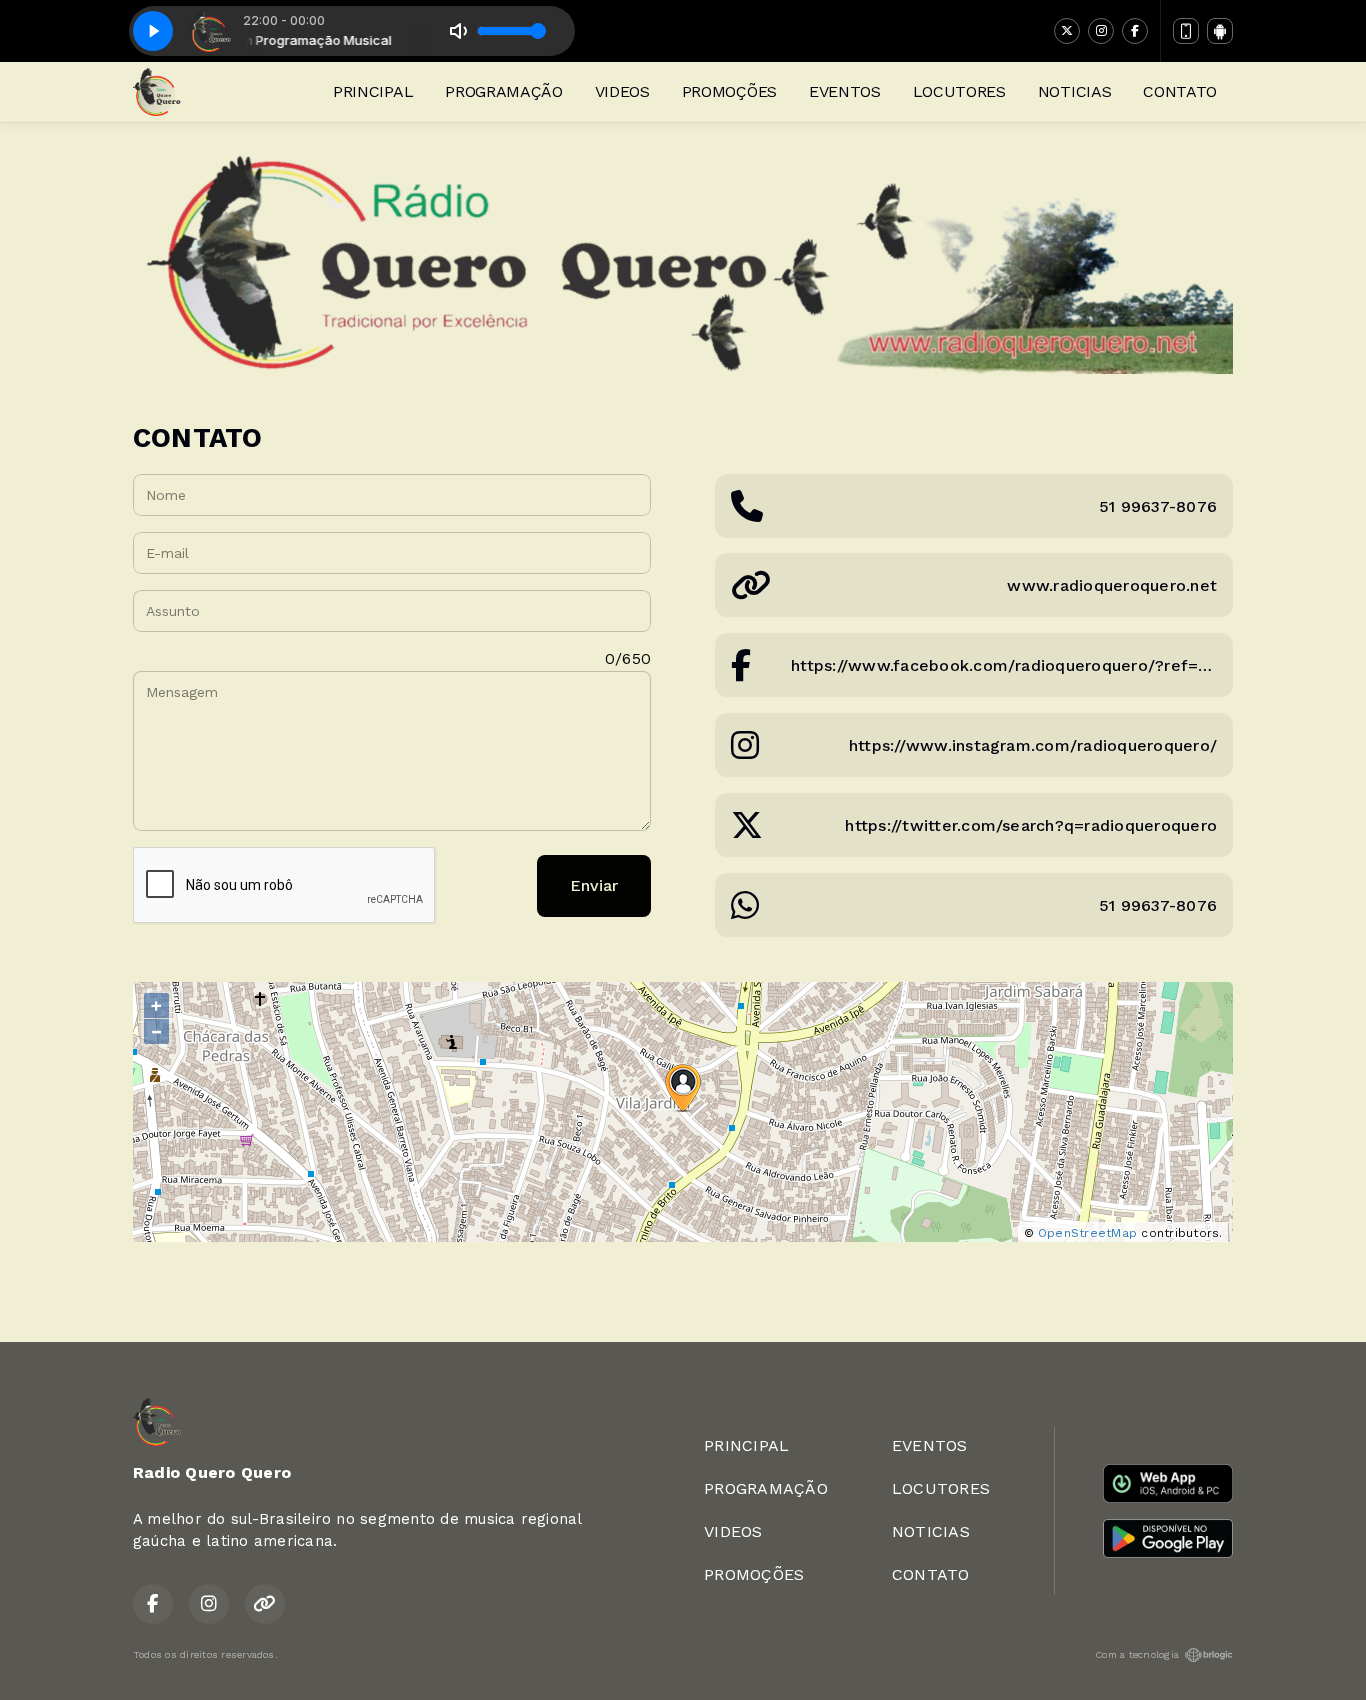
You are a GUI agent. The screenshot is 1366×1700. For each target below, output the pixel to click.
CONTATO (1180, 91)
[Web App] (1186, 31)
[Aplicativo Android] (1220, 31)
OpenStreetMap (1087, 1233)
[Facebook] (1135, 31)
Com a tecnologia (1137, 1654)
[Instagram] (1101, 31)
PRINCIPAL (373, 91)
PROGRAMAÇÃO (503, 91)
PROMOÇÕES (729, 91)
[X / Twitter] (1067, 31)
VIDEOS (622, 91)
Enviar (594, 885)
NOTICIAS (1074, 91)
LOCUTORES (959, 91)
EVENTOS (845, 91)
